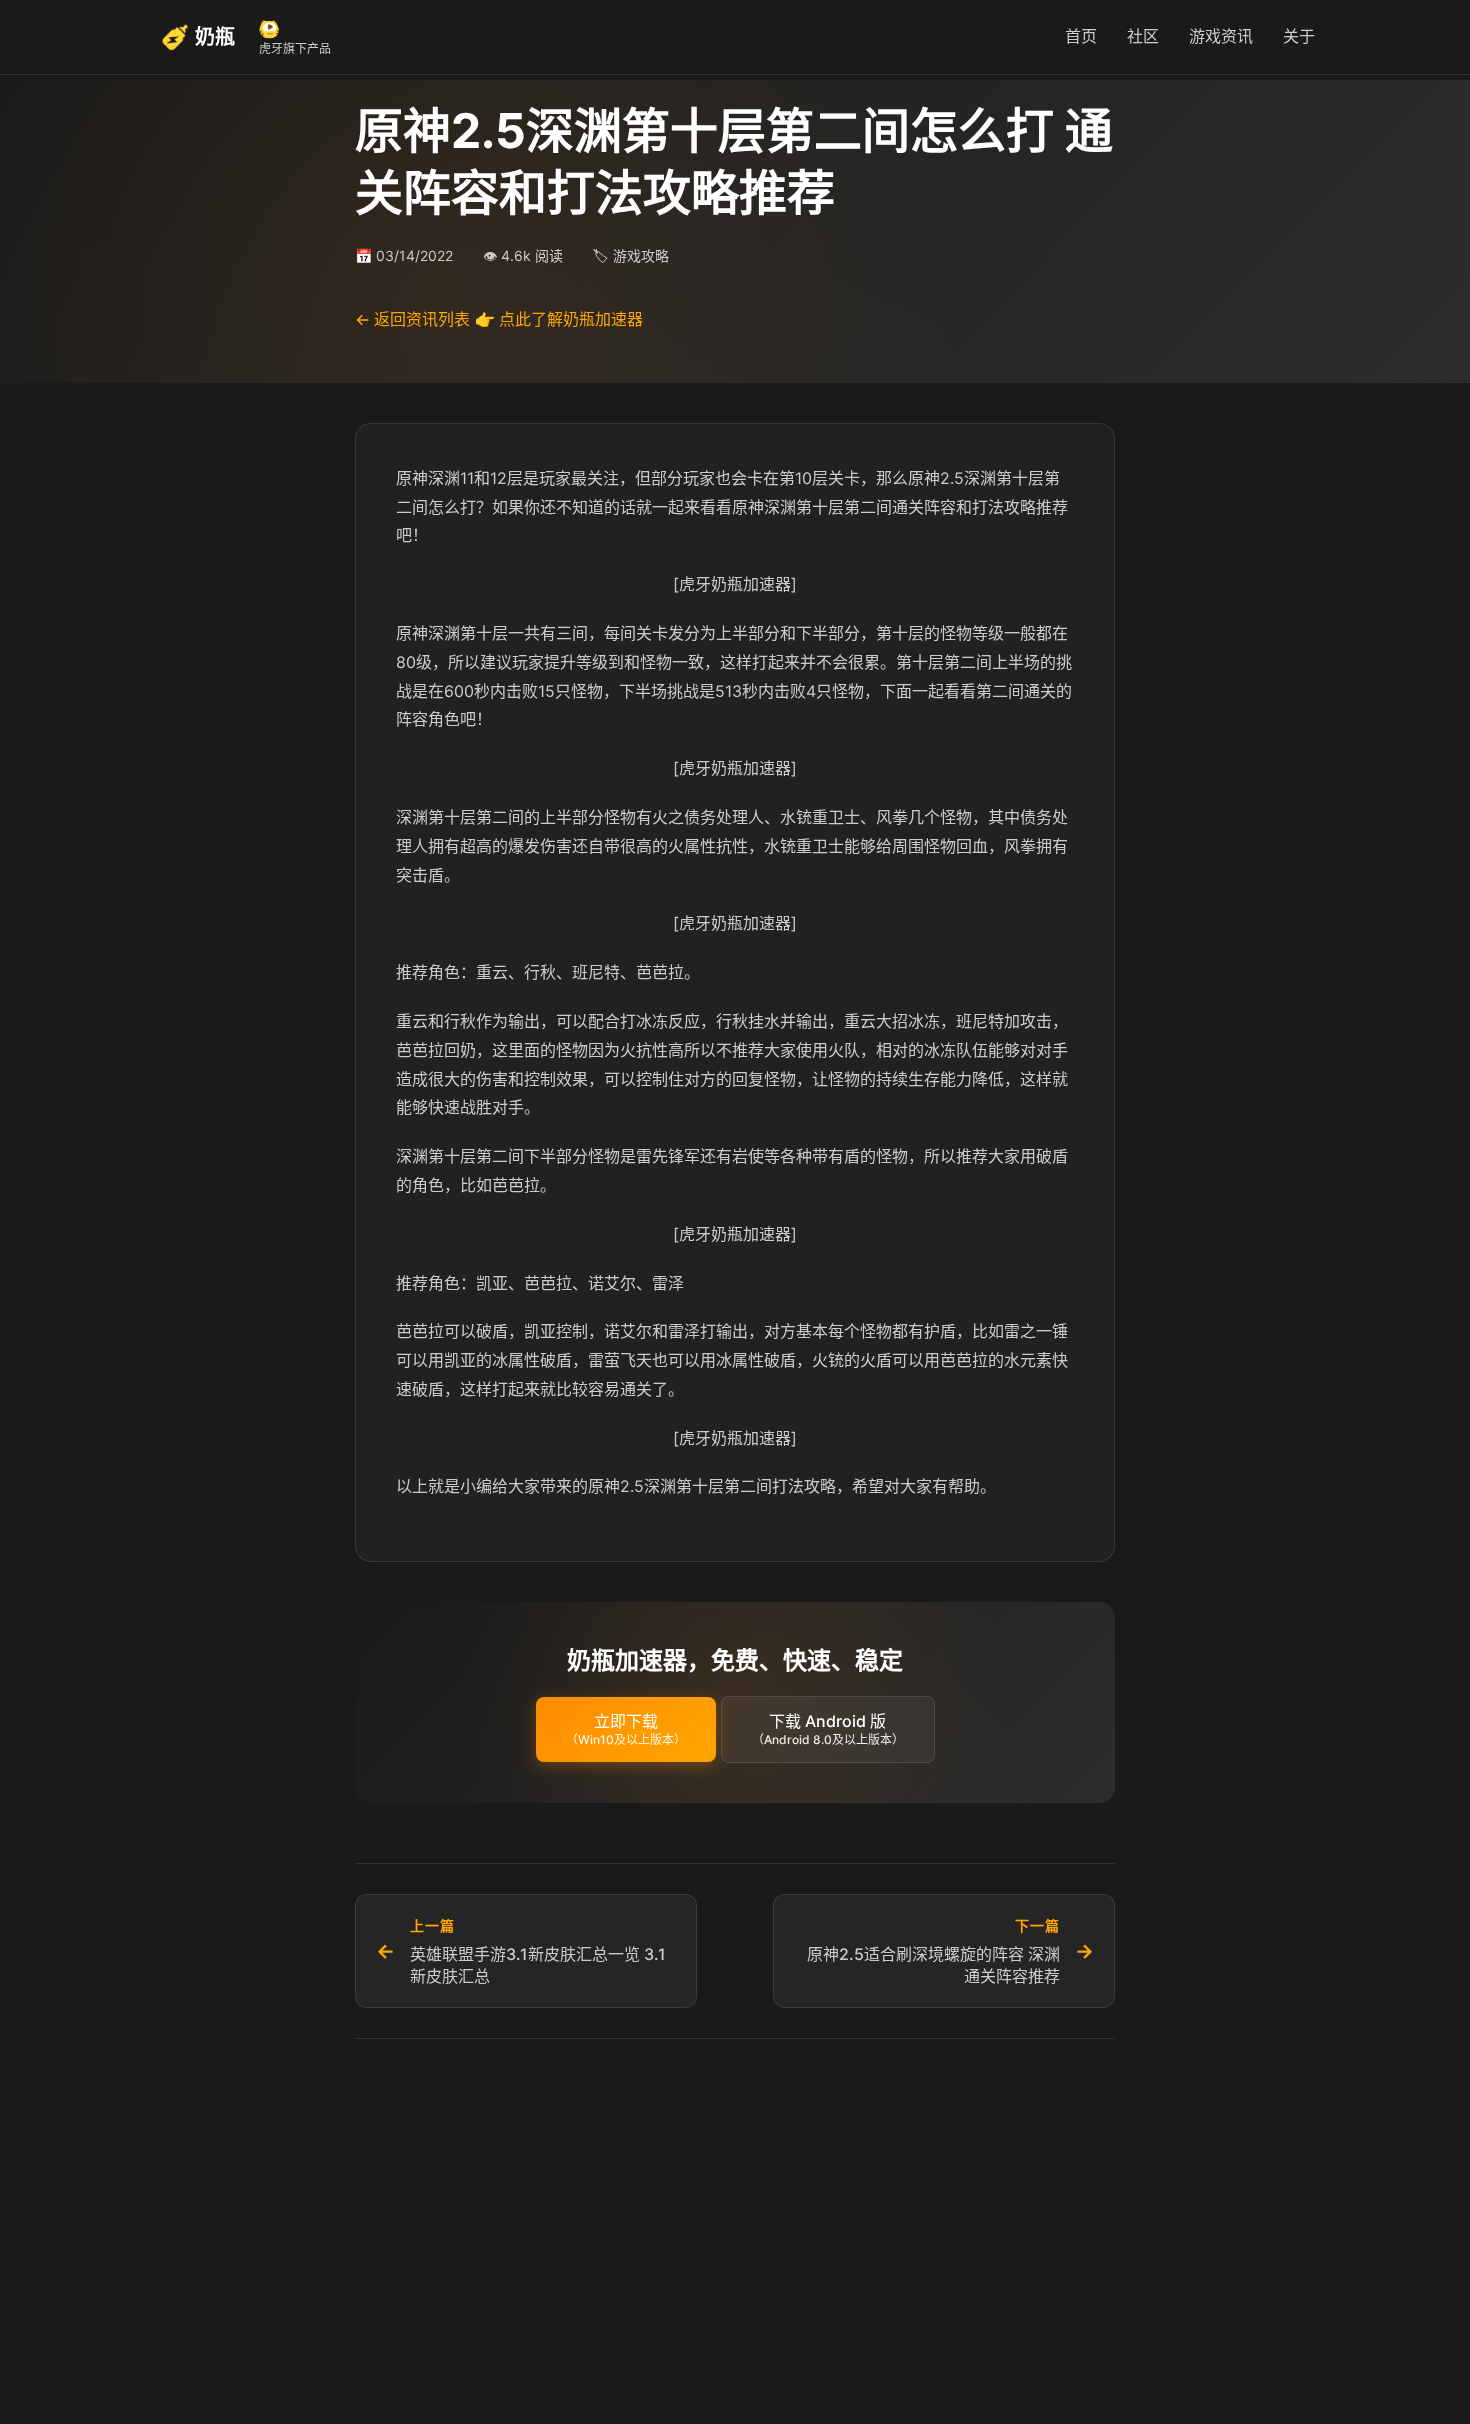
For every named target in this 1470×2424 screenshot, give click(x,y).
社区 (1143, 36)
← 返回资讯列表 (412, 319)
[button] (626, 1730)
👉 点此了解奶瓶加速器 (559, 319)
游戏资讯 (1221, 36)
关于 (1299, 36)
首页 (1081, 36)
